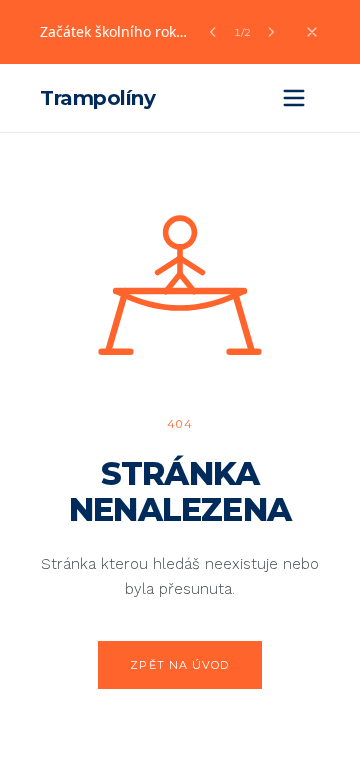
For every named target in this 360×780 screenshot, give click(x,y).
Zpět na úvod (179, 665)
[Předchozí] (213, 32)
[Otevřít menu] (294, 98)
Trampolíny (97, 98)
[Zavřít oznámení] (312, 32)
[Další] (271, 32)
